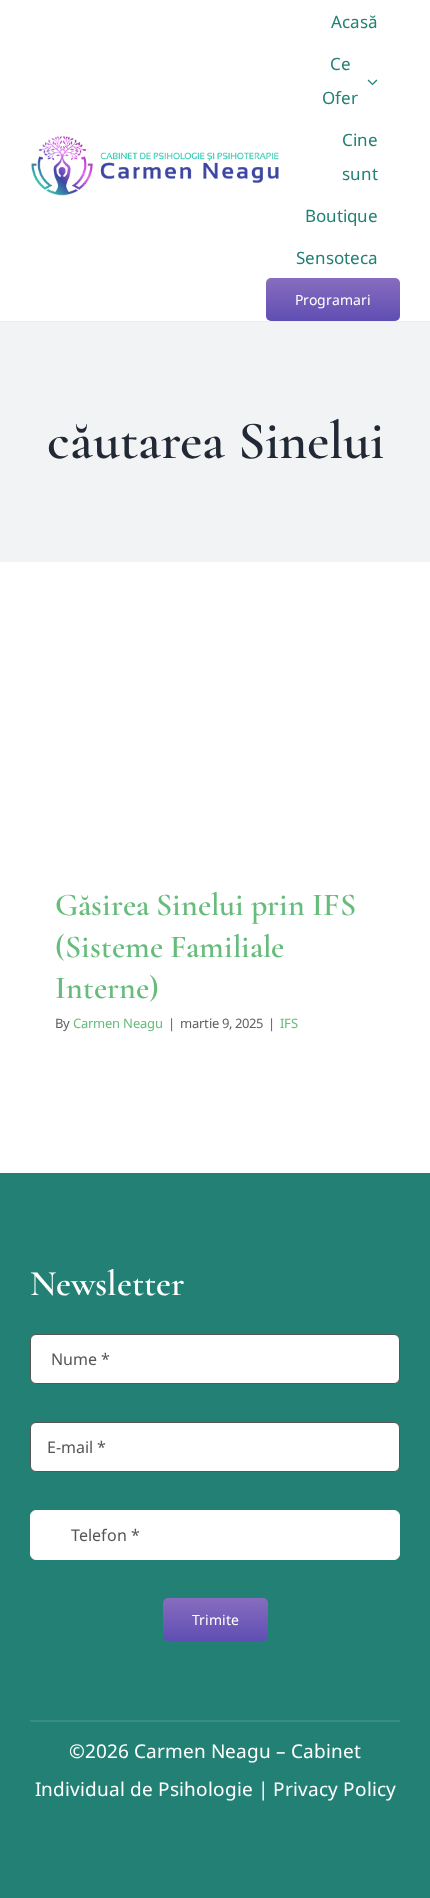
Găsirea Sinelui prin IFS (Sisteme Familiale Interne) (205, 946)
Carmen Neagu (118, 1023)
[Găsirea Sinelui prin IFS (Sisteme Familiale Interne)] (215, 733)
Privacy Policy (334, 1789)
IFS (215, 778)
